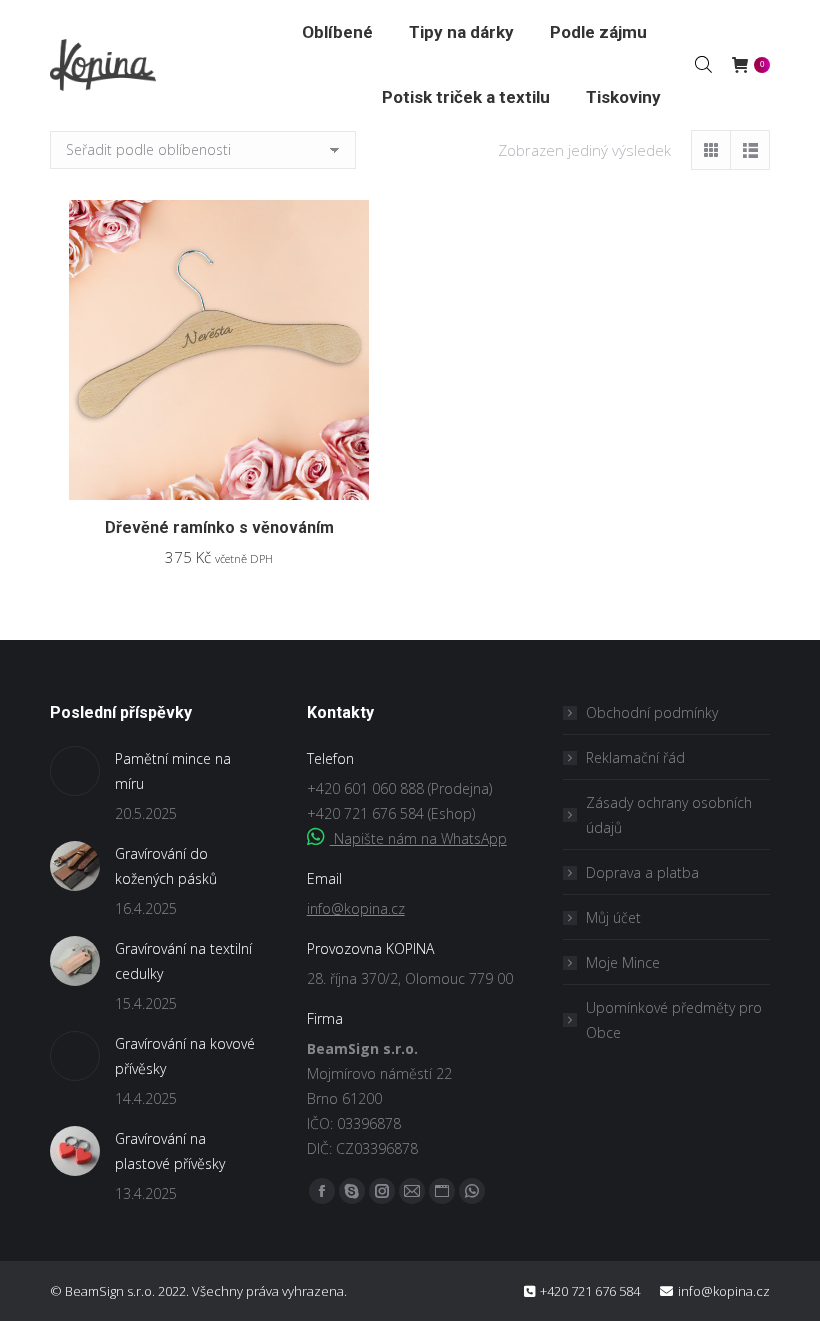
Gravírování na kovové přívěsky (185, 1056)
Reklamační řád (635, 757)
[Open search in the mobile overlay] (703, 64)
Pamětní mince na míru (173, 771)
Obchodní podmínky (652, 712)
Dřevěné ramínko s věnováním (219, 527)
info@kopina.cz (356, 908)
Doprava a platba (642, 872)
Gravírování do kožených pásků (166, 866)
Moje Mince (623, 962)
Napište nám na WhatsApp (418, 838)
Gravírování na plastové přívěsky (170, 1151)
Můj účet (613, 917)
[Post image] (75, 771)
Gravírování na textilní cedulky (183, 961)
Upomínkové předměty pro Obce (674, 1020)
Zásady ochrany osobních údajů (669, 815)
